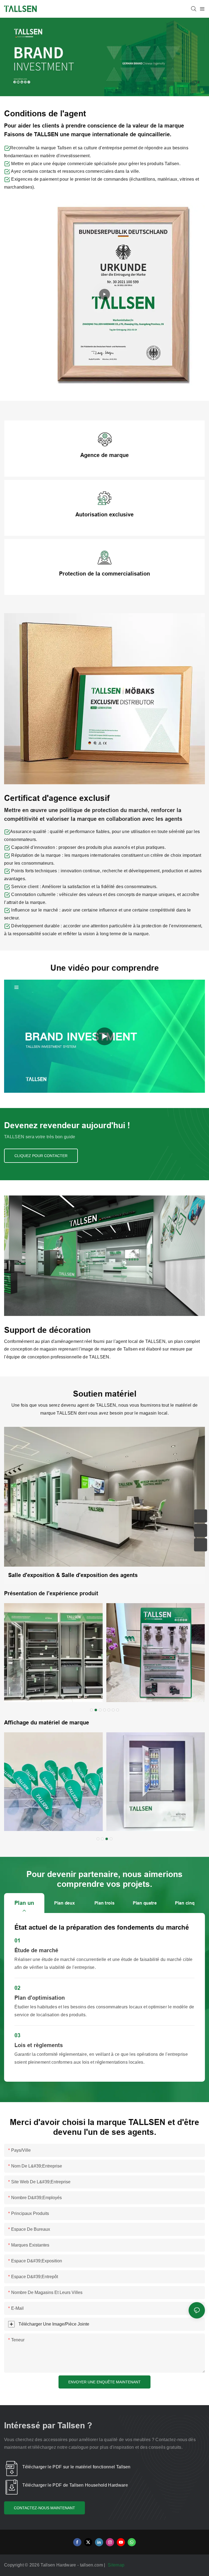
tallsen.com (92, 2565)
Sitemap (117, 2565)
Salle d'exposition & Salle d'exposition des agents (73, 1575)
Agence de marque (104, 455)
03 (17, 2035)
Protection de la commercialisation (104, 574)
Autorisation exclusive (104, 514)
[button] (91, 1710)
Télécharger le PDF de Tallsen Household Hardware (75, 2485)
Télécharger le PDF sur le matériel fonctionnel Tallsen (76, 2467)
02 (17, 1988)
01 (17, 1941)
